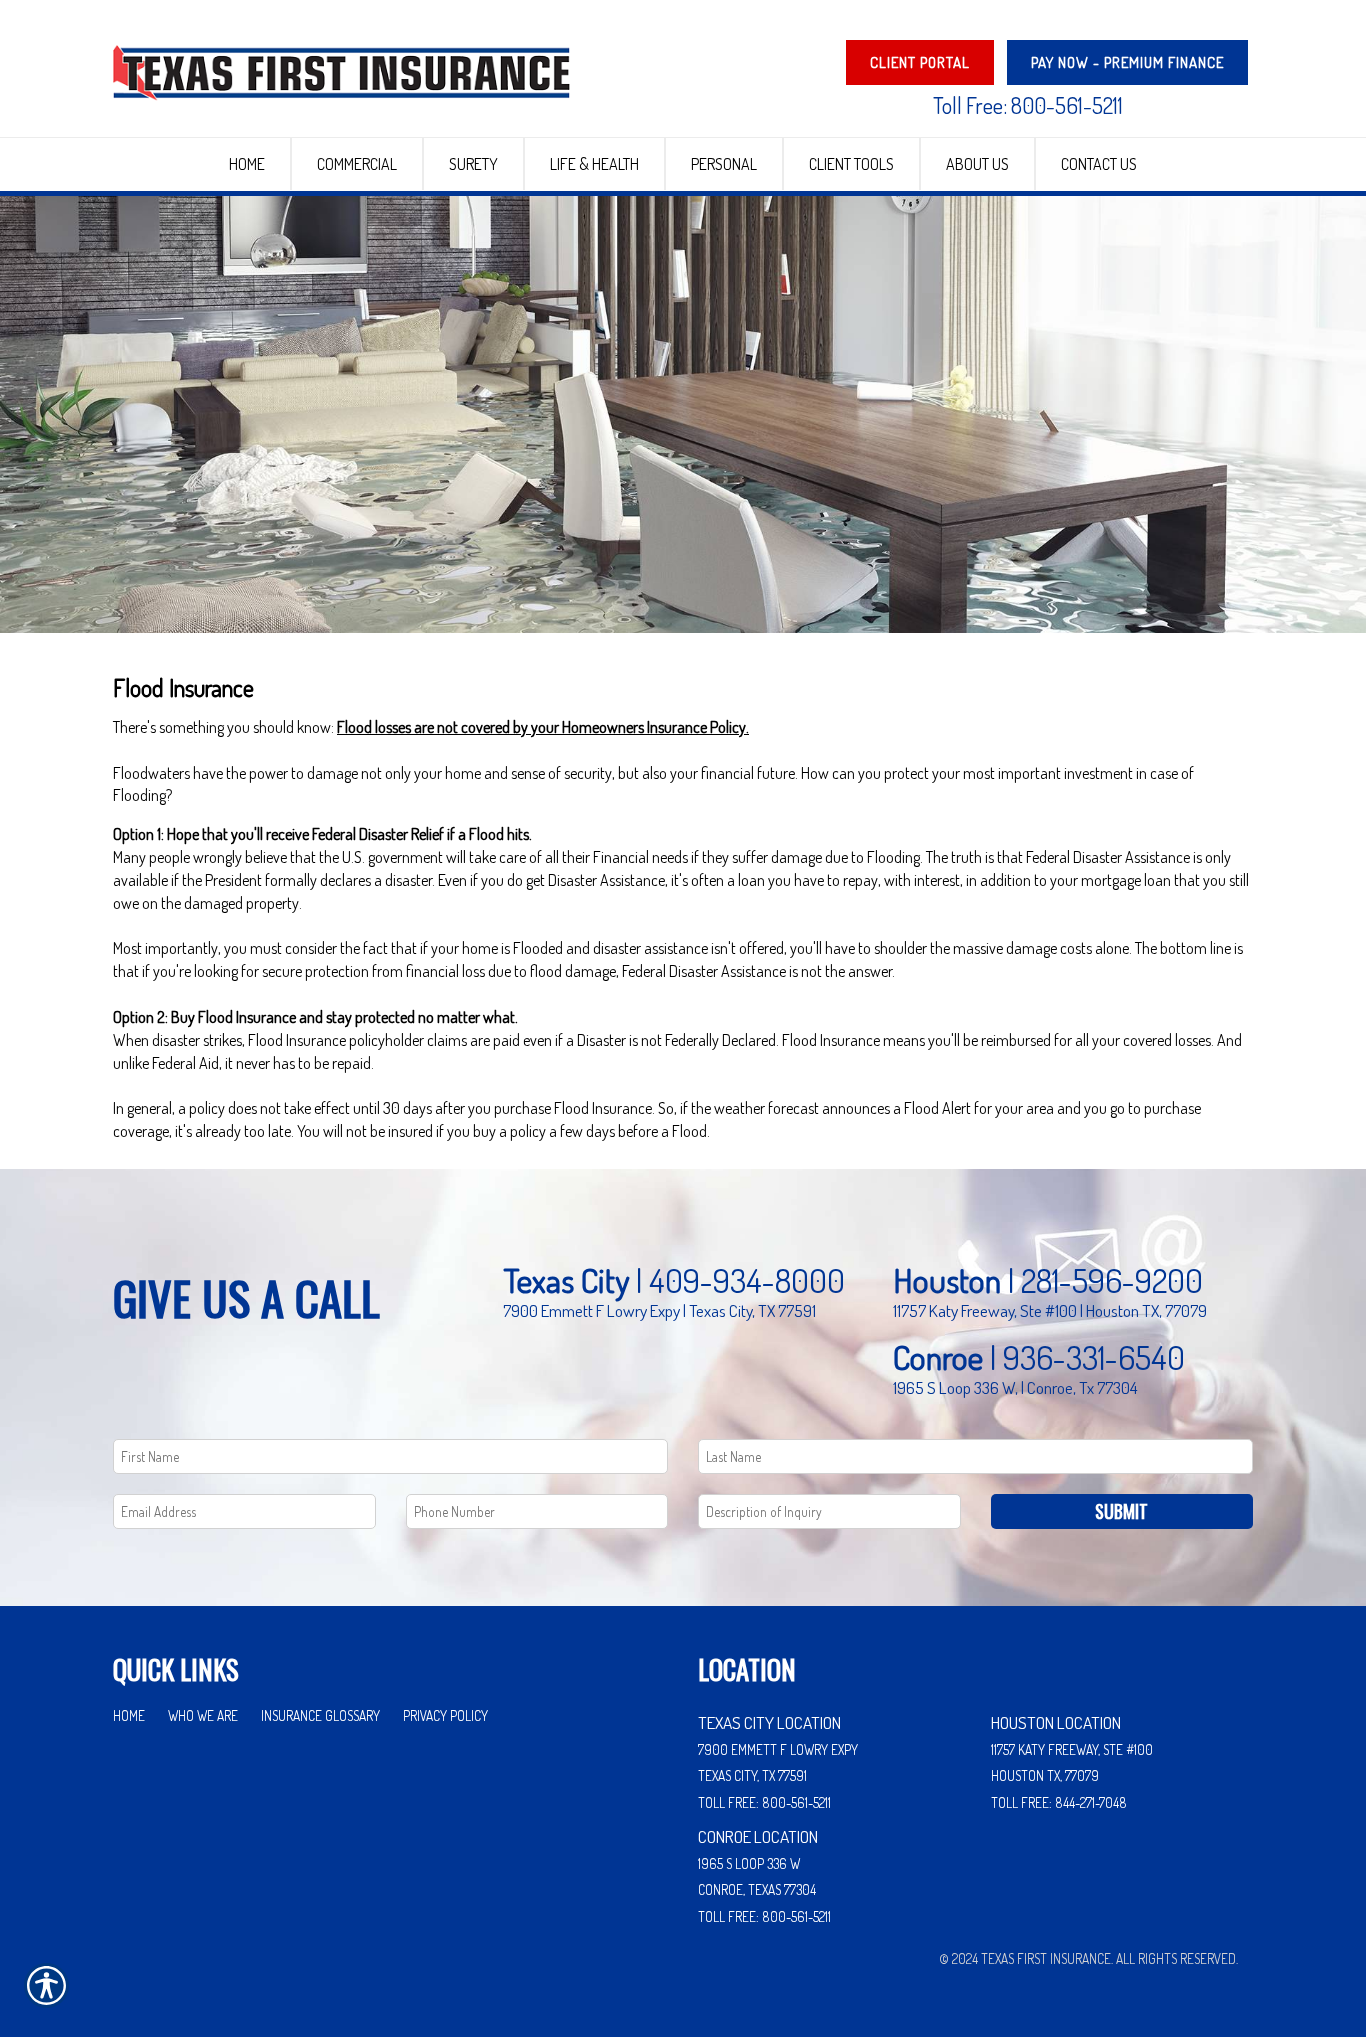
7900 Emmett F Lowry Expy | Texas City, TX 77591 (659, 1310)
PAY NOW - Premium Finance (1127, 62)
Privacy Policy (445, 1715)
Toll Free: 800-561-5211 (1028, 105)
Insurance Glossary (320, 1715)
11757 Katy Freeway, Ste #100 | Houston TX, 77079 (1050, 1310)
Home (129, 1715)
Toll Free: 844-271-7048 (1059, 1802)
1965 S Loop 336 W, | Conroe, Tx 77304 (1015, 1387)
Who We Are (203, 1715)
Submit (1121, 1511)
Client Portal (920, 62)
